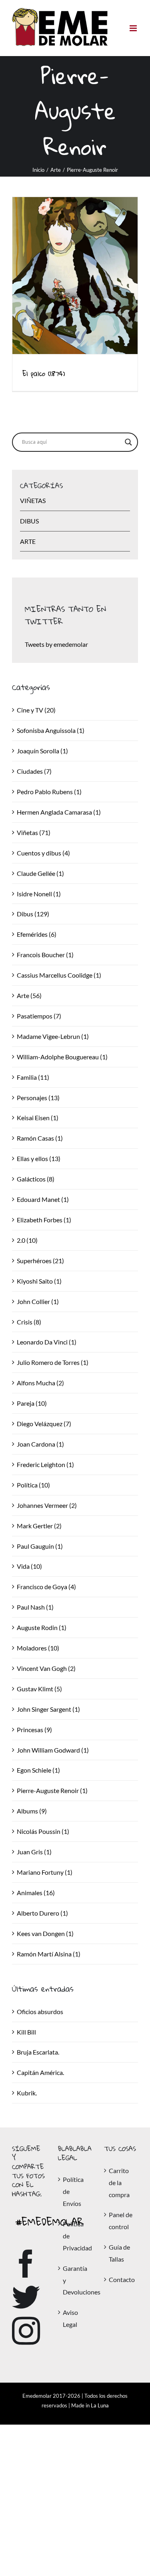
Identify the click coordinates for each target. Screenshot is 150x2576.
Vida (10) (29, 1566)
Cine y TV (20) (36, 710)
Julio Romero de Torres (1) (53, 1362)
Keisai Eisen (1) (38, 1118)
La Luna (100, 2405)
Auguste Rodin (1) (42, 1627)
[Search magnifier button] (128, 442)
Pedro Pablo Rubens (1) (49, 792)
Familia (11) (33, 1077)
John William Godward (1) (53, 1750)
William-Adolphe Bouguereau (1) (62, 1057)
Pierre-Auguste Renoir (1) (52, 1790)
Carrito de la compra (119, 2183)
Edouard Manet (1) (43, 1199)
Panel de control (121, 2221)
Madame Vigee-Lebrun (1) (53, 1036)
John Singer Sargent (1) (48, 1709)
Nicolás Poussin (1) (43, 1831)
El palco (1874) (44, 373)
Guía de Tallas (119, 2253)
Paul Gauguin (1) (40, 1546)
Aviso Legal (70, 2318)
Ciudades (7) (34, 771)
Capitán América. (40, 2072)
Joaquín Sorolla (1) (42, 751)
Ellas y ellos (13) (39, 1158)
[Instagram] (26, 2331)
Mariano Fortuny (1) (45, 1872)
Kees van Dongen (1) (45, 1933)
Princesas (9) (34, 1730)
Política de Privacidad (75, 2236)
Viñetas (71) (34, 832)
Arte (28, 541)
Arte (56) (29, 995)
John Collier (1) (38, 1301)
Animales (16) (36, 1893)
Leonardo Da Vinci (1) (47, 1342)
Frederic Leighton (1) (45, 1464)
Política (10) (33, 1485)
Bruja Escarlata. (38, 2052)
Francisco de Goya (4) (46, 1587)
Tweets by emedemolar (56, 644)
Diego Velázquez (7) (44, 1424)
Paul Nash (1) (35, 1607)
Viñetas (33, 500)
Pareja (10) (32, 1403)
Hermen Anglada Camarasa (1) (59, 812)
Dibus (29, 521)
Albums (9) (32, 1811)
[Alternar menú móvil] (134, 28)
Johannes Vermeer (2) (47, 1505)
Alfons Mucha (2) (40, 1383)
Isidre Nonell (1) (39, 894)
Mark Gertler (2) (39, 1526)
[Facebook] (26, 2264)
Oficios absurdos (40, 2011)
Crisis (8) (29, 1322)
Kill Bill (26, 2032)
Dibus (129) (33, 914)
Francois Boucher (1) (45, 955)
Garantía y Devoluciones (75, 2280)
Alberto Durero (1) (42, 1913)
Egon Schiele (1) (38, 1770)
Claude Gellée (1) (40, 873)
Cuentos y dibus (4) (43, 853)
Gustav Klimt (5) (39, 1689)
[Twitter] (26, 2297)
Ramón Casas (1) (40, 1138)
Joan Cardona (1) (40, 1444)
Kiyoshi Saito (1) (39, 1281)
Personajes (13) (38, 1098)
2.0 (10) (27, 1240)
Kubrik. (27, 2093)
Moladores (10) (38, 1648)
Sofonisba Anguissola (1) (51, 730)
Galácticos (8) (36, 1179)
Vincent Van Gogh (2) (46, 1668)
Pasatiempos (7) (39, 1016)
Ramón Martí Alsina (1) (49, 1954)
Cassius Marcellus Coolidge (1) (59, 975)
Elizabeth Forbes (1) (44, 1220)
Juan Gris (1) (34, 1852)
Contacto (121, 2279)
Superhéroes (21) (40, 1261)
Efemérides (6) (37, 934)
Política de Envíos (73, 2191)
